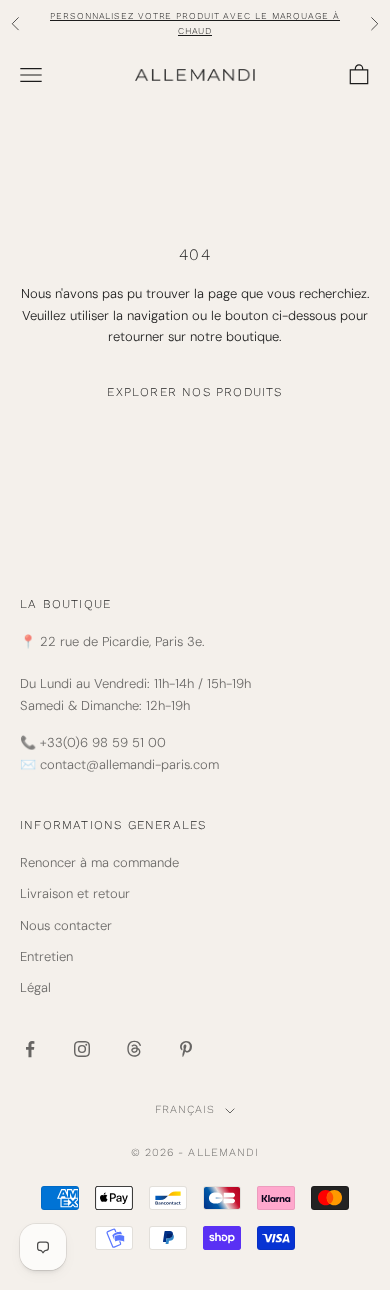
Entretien (46, 956)
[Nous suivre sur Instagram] (82, 1049)
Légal (35, 987)
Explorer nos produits (194, 392)
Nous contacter (66, 925)
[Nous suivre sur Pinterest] (186, 1049)
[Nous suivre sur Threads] (134, 1049)
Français (185, 1109)
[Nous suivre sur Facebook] (30, 1049)
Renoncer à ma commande (99, 862)
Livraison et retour (75, 893)
